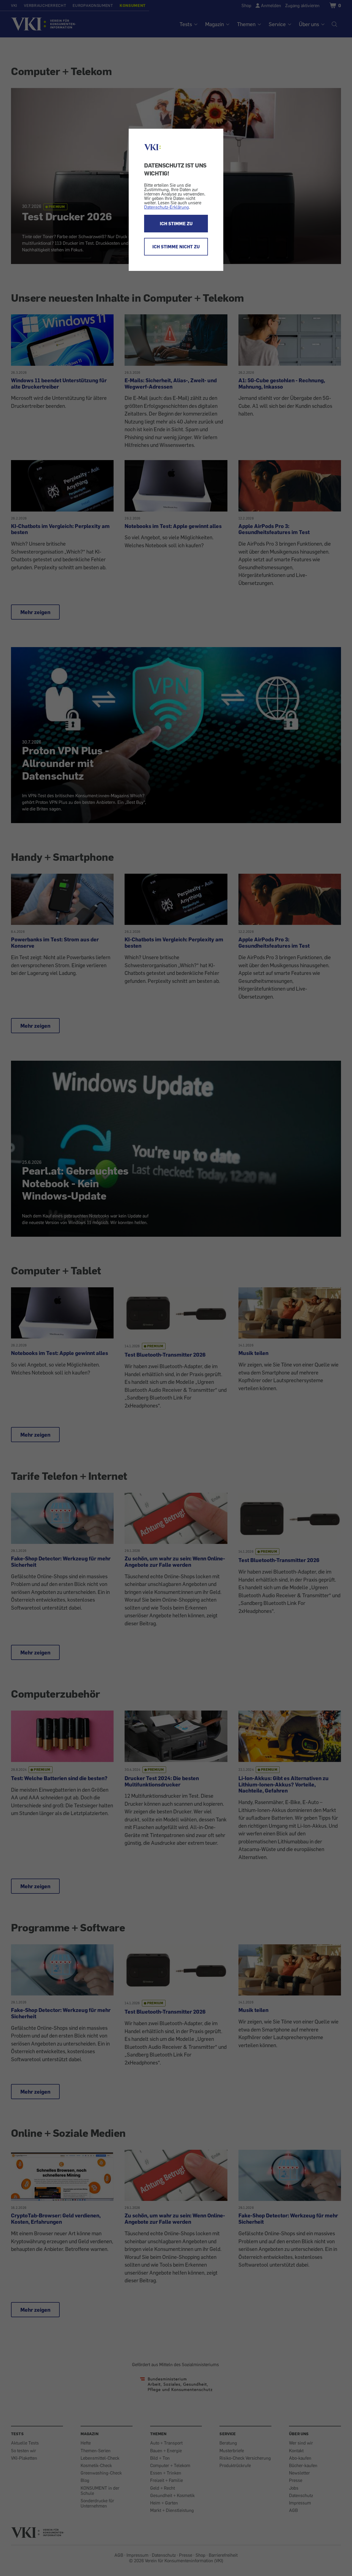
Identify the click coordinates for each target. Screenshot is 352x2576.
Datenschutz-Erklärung (167, 207)
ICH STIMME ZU (176, 224)
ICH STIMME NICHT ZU (176, 247)
